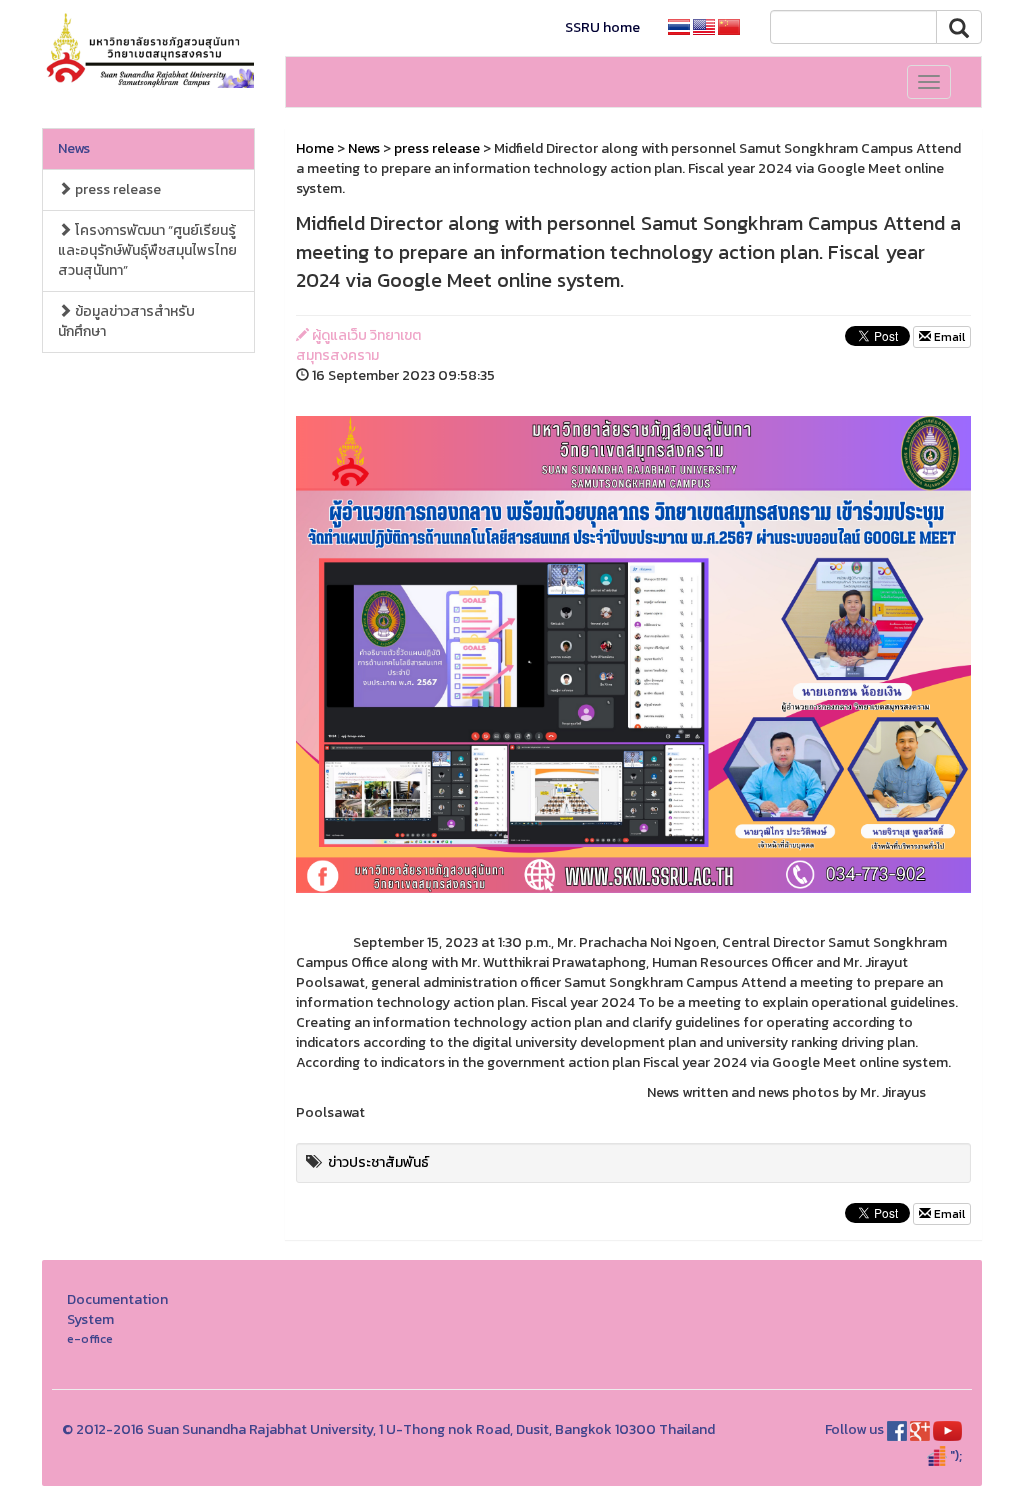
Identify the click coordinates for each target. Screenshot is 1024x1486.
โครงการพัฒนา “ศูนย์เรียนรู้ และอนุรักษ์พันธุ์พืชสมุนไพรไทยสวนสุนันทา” (147, 250)
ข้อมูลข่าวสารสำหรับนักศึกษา (126, 321)
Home (315, 148)
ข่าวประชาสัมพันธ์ (378, 1162)
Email (948, 337)
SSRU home (602, 27)
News (74, 148)
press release (116, 189)
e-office (90, 1338)
